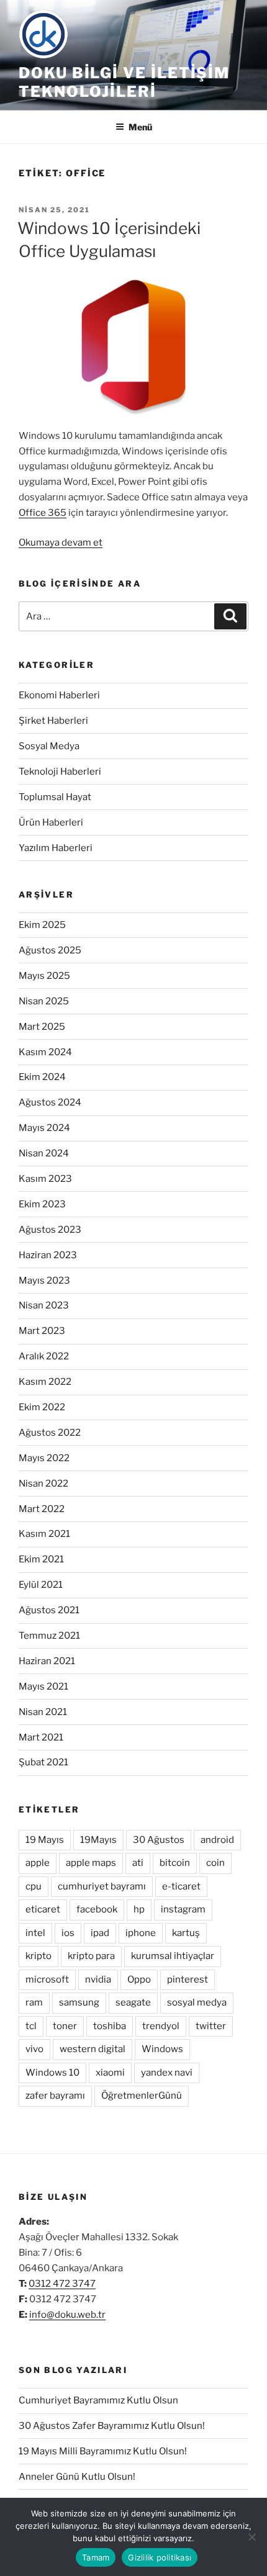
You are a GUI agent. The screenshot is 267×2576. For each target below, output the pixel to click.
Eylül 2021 (41, 1585)
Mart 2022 (42, 1509)
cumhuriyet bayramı (102, 1886)
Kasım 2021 (44, 1534)
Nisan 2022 (43, 1484)
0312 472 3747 (62, 2284)
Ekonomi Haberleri (59, 695)
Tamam (96, 2557)
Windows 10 (52, 2073)
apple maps (91, 1863)
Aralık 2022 (44, 1356)
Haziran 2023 (48, 1255)
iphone (141, 1933)
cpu (34, 1886)
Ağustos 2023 (50, 1230)
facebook (97, 1909)
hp (139, 1909)
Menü (140, 127)
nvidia (98, 1979)
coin (215, 1863)
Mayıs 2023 (44, 1281)
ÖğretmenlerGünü (142, 2096)
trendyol (161, 2026)
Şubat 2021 (43, 1762)
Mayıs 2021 (43, 1687)
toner (65, 2026)
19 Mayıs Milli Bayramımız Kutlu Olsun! (103, 2451)
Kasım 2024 (45, 1052)
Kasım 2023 (45, 1179)
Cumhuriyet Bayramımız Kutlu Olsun (98, 2400)
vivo (34, 2049)
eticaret (43, 1909)
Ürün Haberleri (51, 822)
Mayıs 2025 (44, 976)
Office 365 (43, 513)
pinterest (188, 1979)
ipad (100, 1933)
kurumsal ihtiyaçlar (173, 1956)
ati (138, 1863)
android (217, 1840)
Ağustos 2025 (50, 950)
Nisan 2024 (44, 1153)
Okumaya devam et (61, 543)
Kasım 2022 (45, 1382)
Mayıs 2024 (44, 1128)
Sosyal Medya (49, 746)
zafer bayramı (55, 2096)
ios (68, 1933)
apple (38, 1863)
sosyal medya (197, 2002)
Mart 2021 (41, 1737)
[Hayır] (251, 2537)
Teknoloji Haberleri (60, 772)
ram (34, 2002)
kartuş (186, 1933)
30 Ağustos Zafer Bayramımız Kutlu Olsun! (112, 2426)
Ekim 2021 (41, 1559)
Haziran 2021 (47, 1661)
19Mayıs (98, 1840)
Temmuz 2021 (49, 1636)
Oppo (139, 1979)
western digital (93, 2049)
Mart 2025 (42, 1027)
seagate (133, 2002)
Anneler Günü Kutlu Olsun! (77, 2477)
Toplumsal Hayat (55, 797)
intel (35, 1933)
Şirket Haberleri (53, 721)
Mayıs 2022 (44, 1458)
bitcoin (175, 1863)
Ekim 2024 (42, 1077)
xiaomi (110, 2073)
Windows (162, 2049)
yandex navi (167, 2073)
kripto (38, 1956)
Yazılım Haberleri (56, 848)
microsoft (47, 1979)
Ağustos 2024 (50, 1102)
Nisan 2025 (44, 1001)
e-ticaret (181, 1886)
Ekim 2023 (42, 1204)
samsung (79, 2002)
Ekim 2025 (42, 925)
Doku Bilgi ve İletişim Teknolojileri (124, 82)
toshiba (110, 2026)
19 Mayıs (45, 1840)
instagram (183, 1909)
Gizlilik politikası (160, 2557)
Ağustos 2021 (49, 1610)
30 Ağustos (159, 1840)
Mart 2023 (42, 1331)
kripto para (91, 1956)
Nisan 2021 (43, 1712)
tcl (31, 2026)
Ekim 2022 (42, 1407)
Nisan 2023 (44, 1305)
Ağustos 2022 (50, 1433)
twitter (211, 2026)
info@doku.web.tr (67, 2315)
